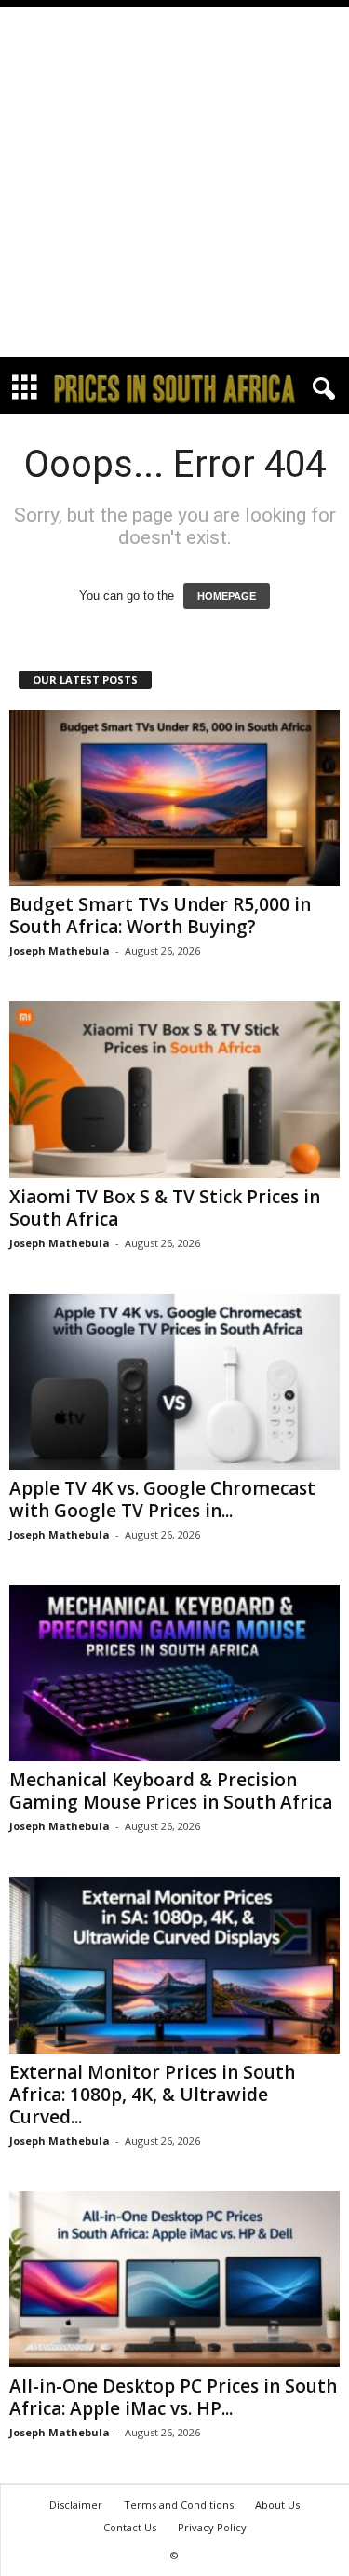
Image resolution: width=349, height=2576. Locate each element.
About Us (277, 2505)
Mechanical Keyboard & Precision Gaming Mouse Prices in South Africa (171, 1791)
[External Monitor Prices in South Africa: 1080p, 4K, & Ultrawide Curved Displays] (174, 1965)
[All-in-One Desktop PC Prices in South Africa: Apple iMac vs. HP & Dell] (174, 2279)
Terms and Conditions (179, 2505)
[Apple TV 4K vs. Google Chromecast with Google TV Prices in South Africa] (174, 1382)
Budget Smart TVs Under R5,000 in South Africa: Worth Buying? (160, 915)
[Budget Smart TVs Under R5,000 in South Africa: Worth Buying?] (174, 798)
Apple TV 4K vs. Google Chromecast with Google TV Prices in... (162, 1499)
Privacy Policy (212, 2527)
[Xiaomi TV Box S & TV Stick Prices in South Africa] (174, 1089)
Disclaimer (76, 2505)
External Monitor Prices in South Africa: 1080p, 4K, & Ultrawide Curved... (152, 2095)
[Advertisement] (174, 182)
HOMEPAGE (227, 596)
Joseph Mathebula (60, 950)
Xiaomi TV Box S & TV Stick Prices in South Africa (165, 1208)
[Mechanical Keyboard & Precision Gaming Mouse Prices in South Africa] (174, 1673)
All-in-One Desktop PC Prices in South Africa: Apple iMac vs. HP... (173, 2397)
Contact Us (130, 2527)
